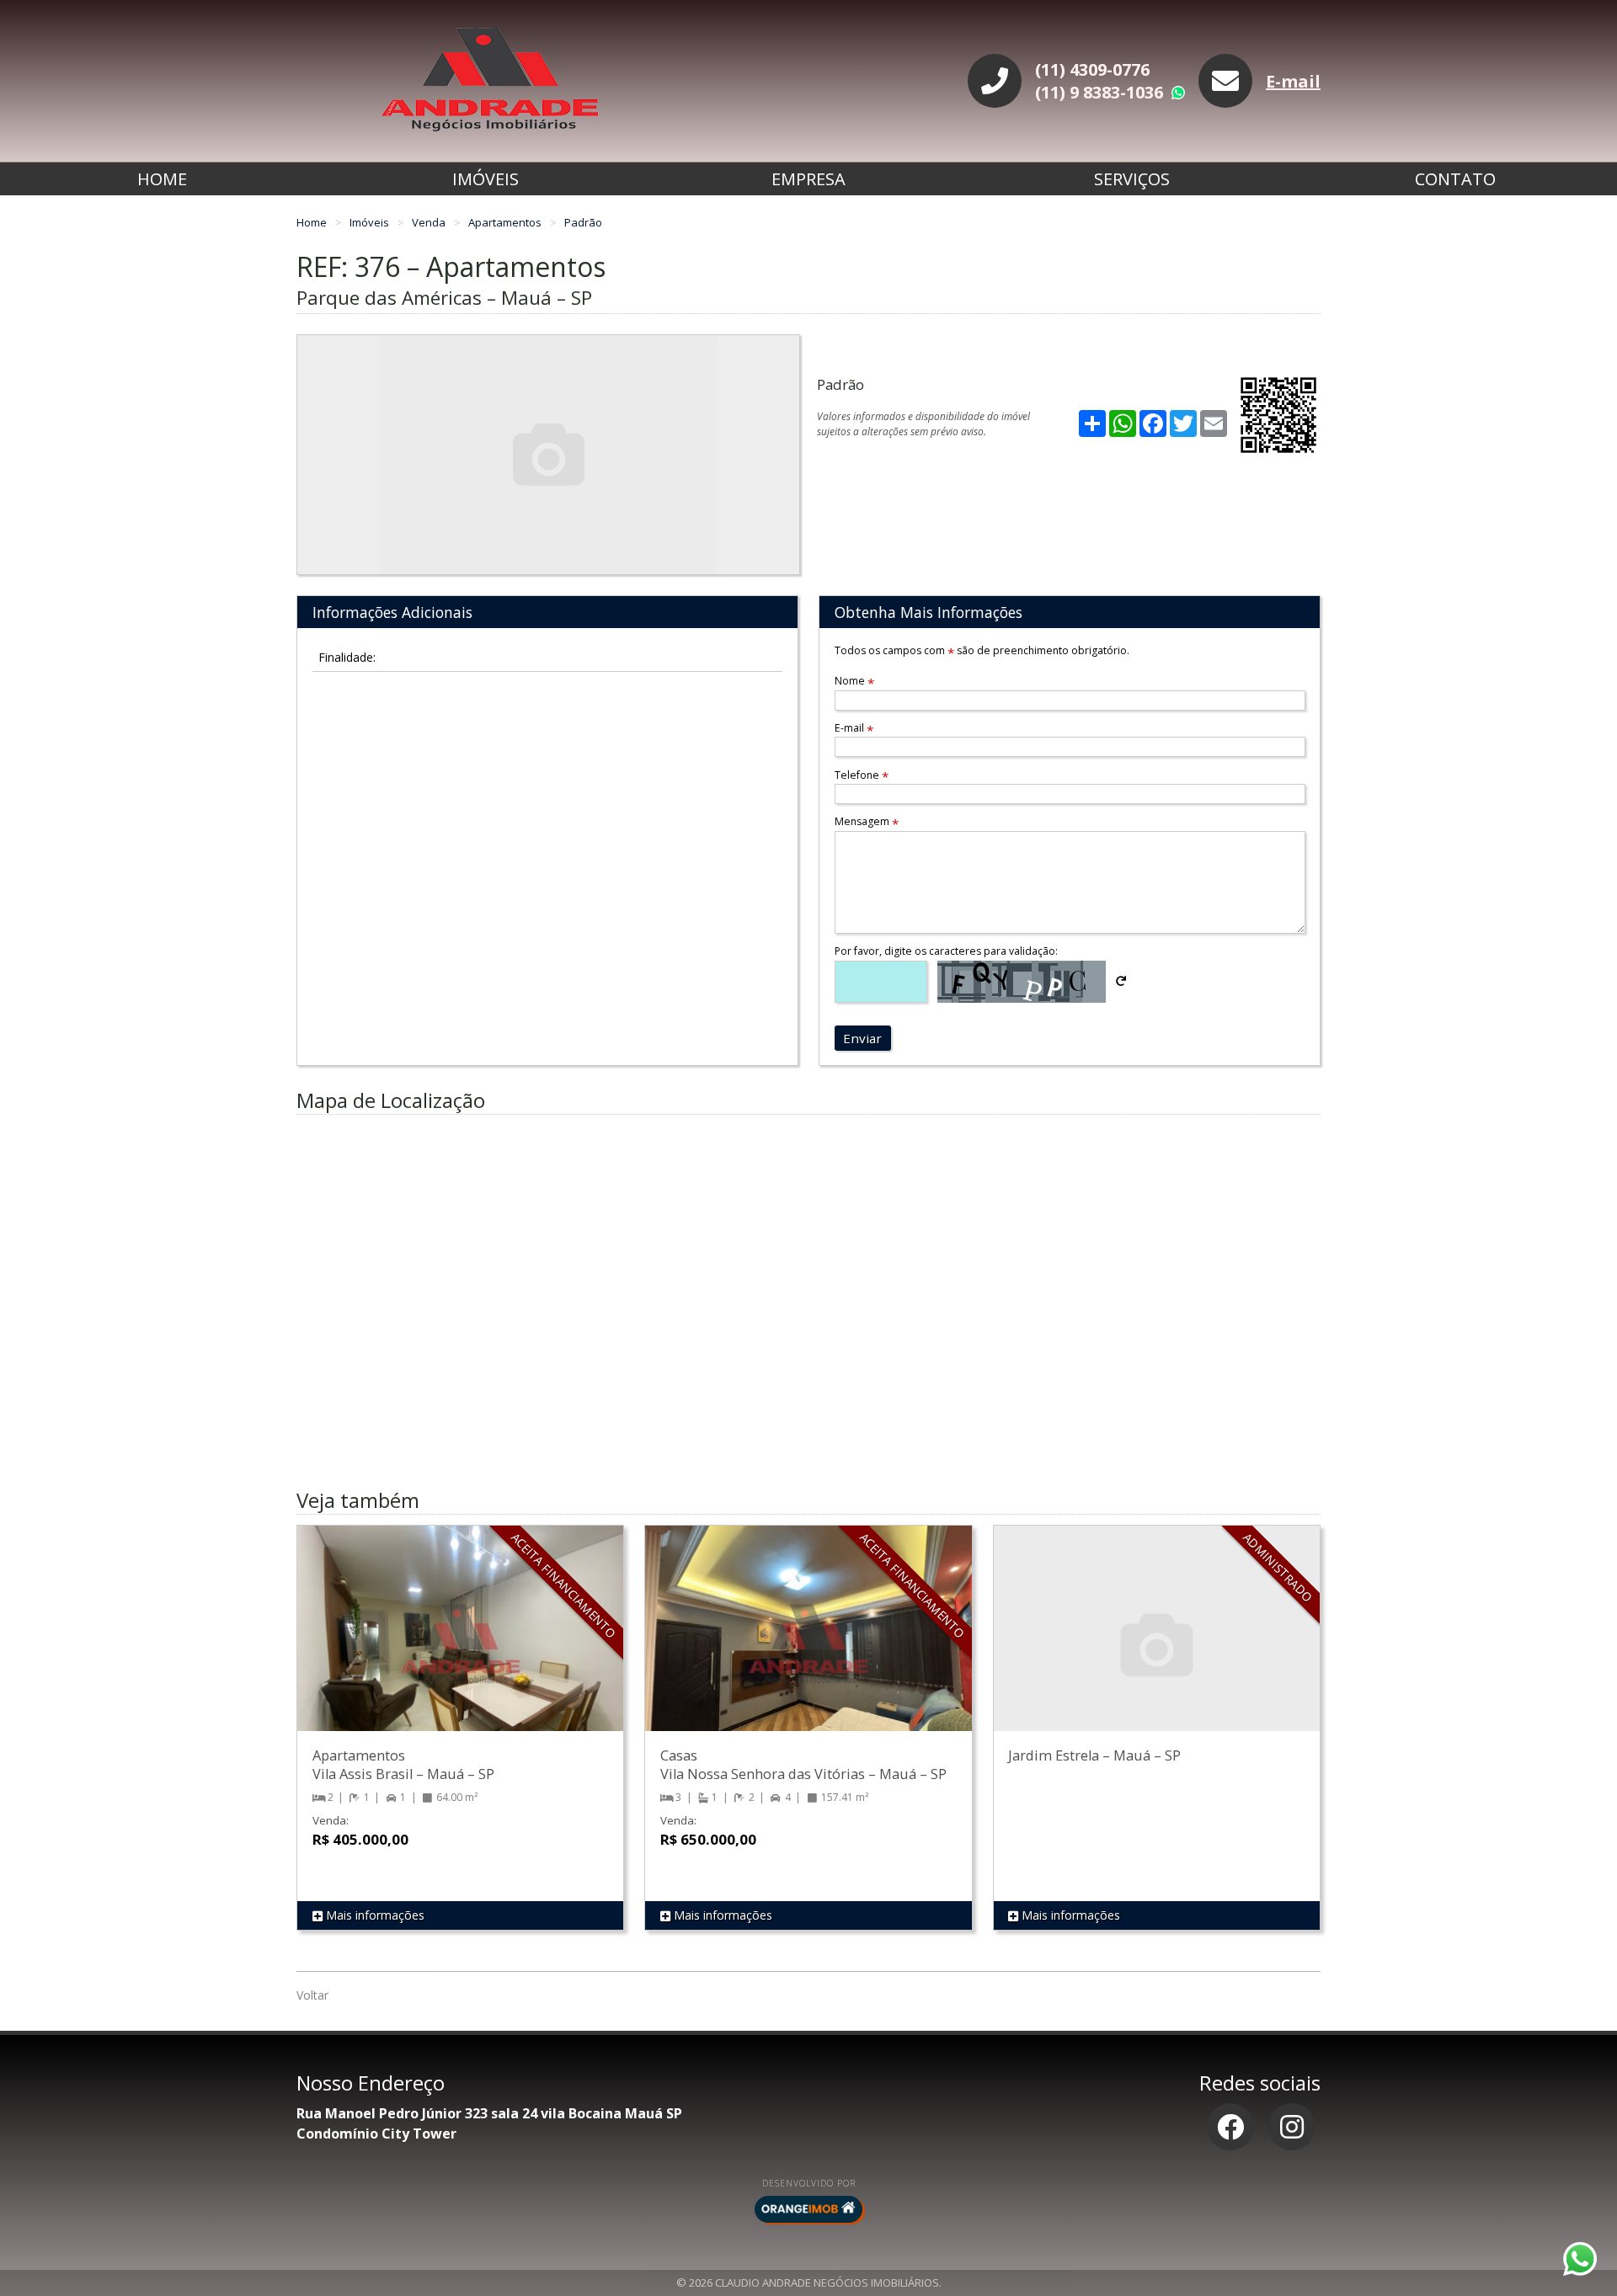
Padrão (583, 222)
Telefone (862, 775)
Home (162, 179)
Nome (854, 681)
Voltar (312, 1995)
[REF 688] (808, 1645)
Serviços (1132, 179)
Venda (430, 222)
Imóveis (486, 179)
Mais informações (374, 1915)
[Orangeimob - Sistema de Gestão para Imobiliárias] (808, 2209)
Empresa (808, 179)
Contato (1455, 179)
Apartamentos (506, 222)
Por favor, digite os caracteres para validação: (946, 951)
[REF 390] (1157, 1645)
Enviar (862, 1038)
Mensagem (867, 821)
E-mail (1293, 81)
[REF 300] (460, 1645)
